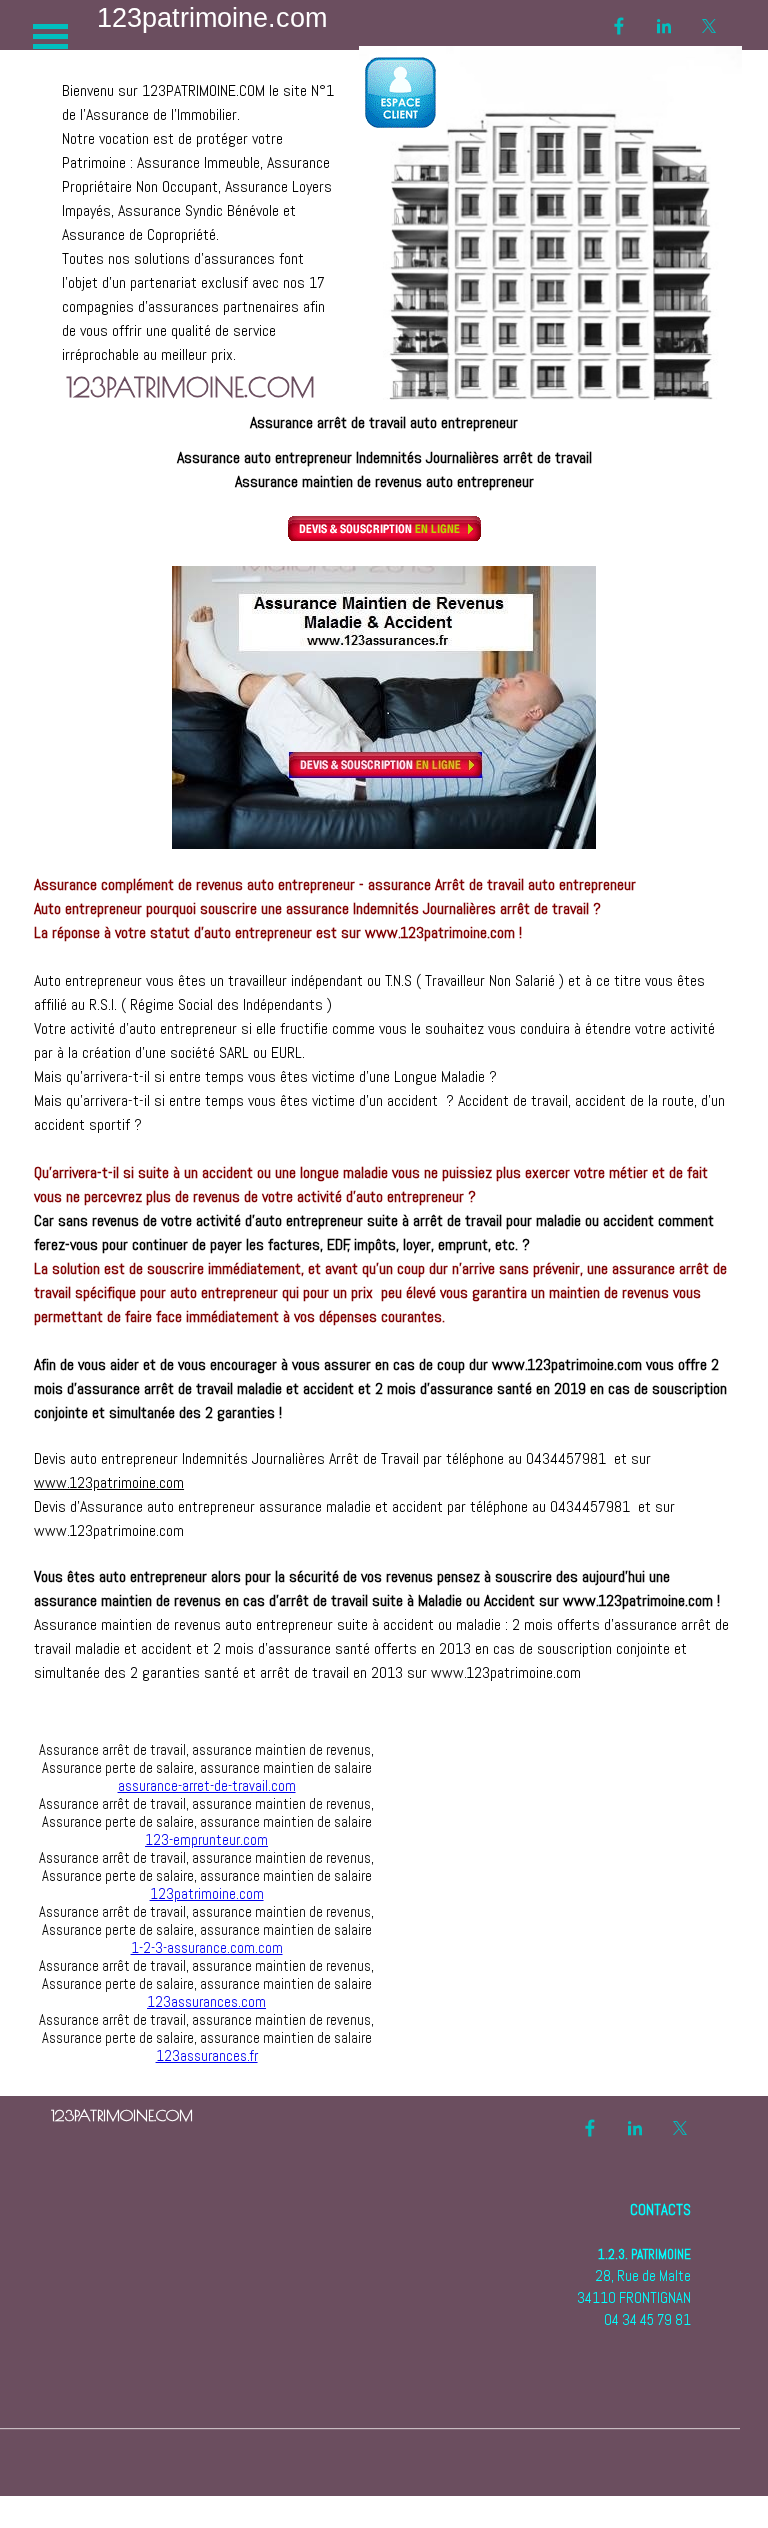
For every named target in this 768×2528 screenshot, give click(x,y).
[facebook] (619, 26)
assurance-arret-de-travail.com (207, 1786)
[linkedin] (664, 26)
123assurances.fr (207, 2056)
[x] (709, 26)
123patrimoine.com (207, 1894)
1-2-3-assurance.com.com (207, 1948)
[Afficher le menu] (50, 36)
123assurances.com (206, 2002)
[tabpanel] (201, 211)
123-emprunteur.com (206, 1840)
